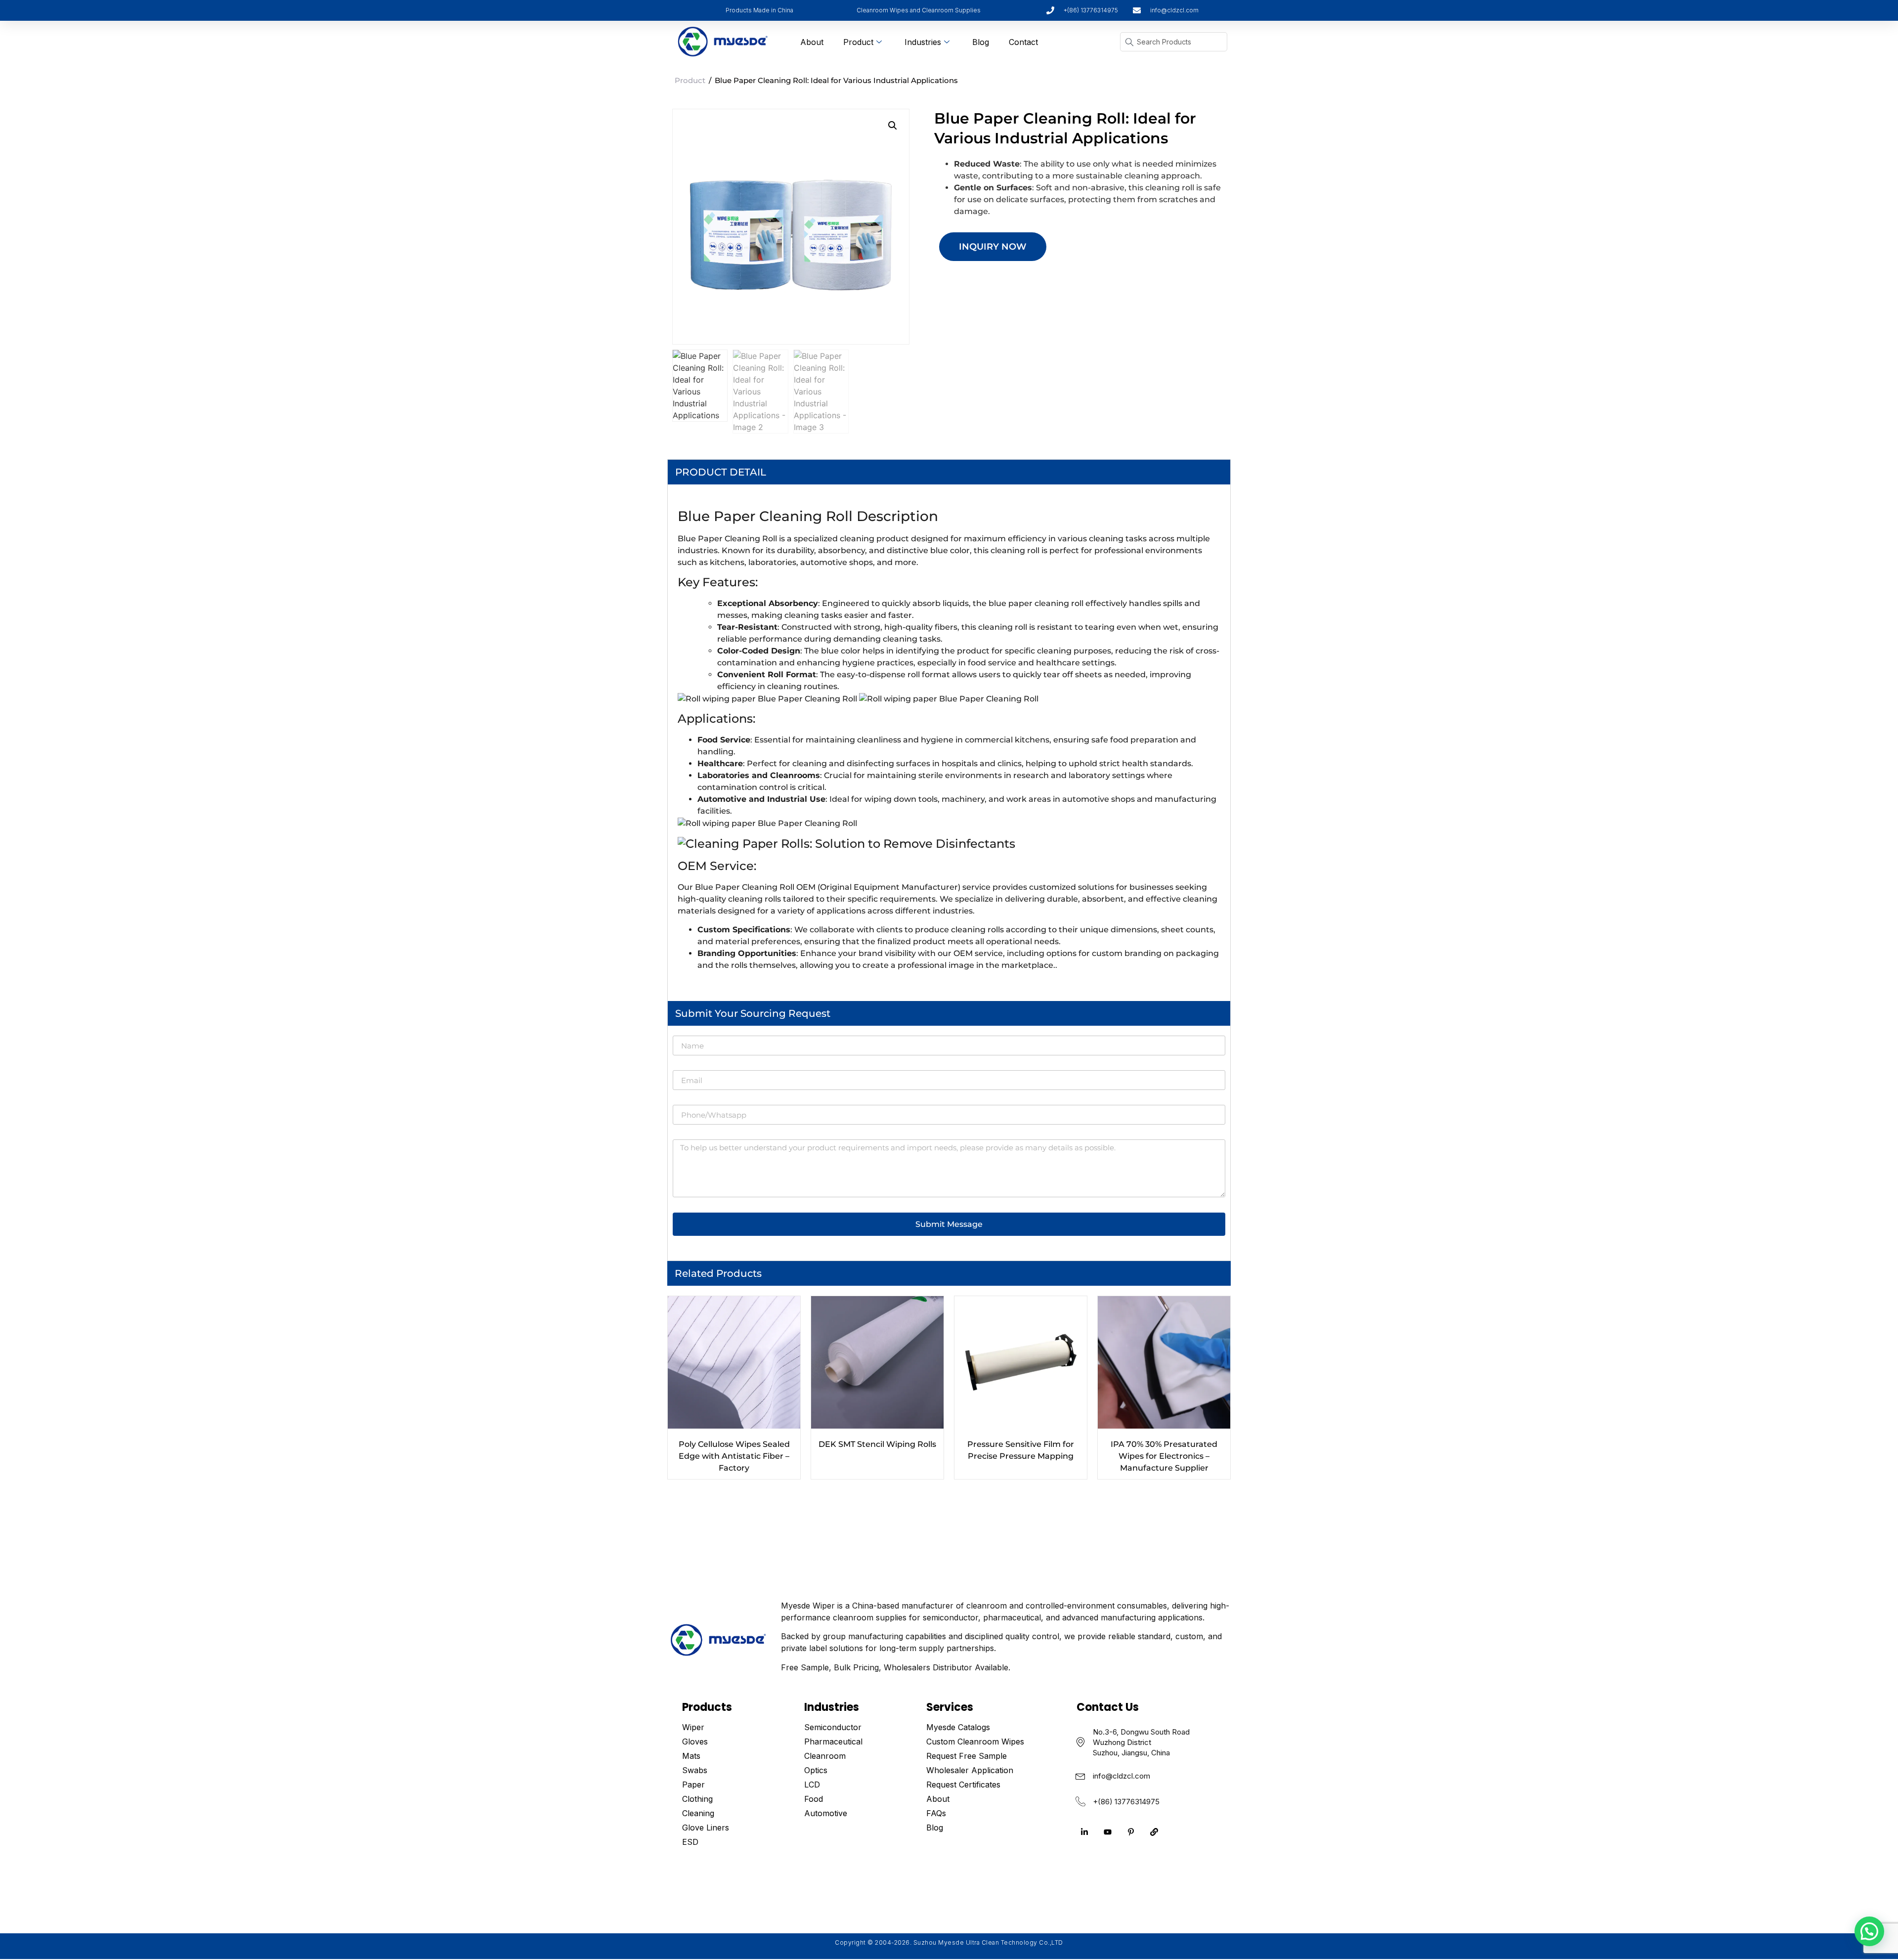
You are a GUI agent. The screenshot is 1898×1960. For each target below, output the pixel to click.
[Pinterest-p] (1131, 1832)
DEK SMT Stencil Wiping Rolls (877, 1444)
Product (858, 42)
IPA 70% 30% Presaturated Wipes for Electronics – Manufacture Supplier (1164, 1456)
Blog (981, 42)
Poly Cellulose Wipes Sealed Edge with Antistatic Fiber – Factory (734, 1456)
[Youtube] (1108, 1832)
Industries (923, 42)
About (812, 42)
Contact (1023, 42)
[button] (893, 126)
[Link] (1154, 1832)
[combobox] (1174, 42)
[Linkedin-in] (1084, 1832)
